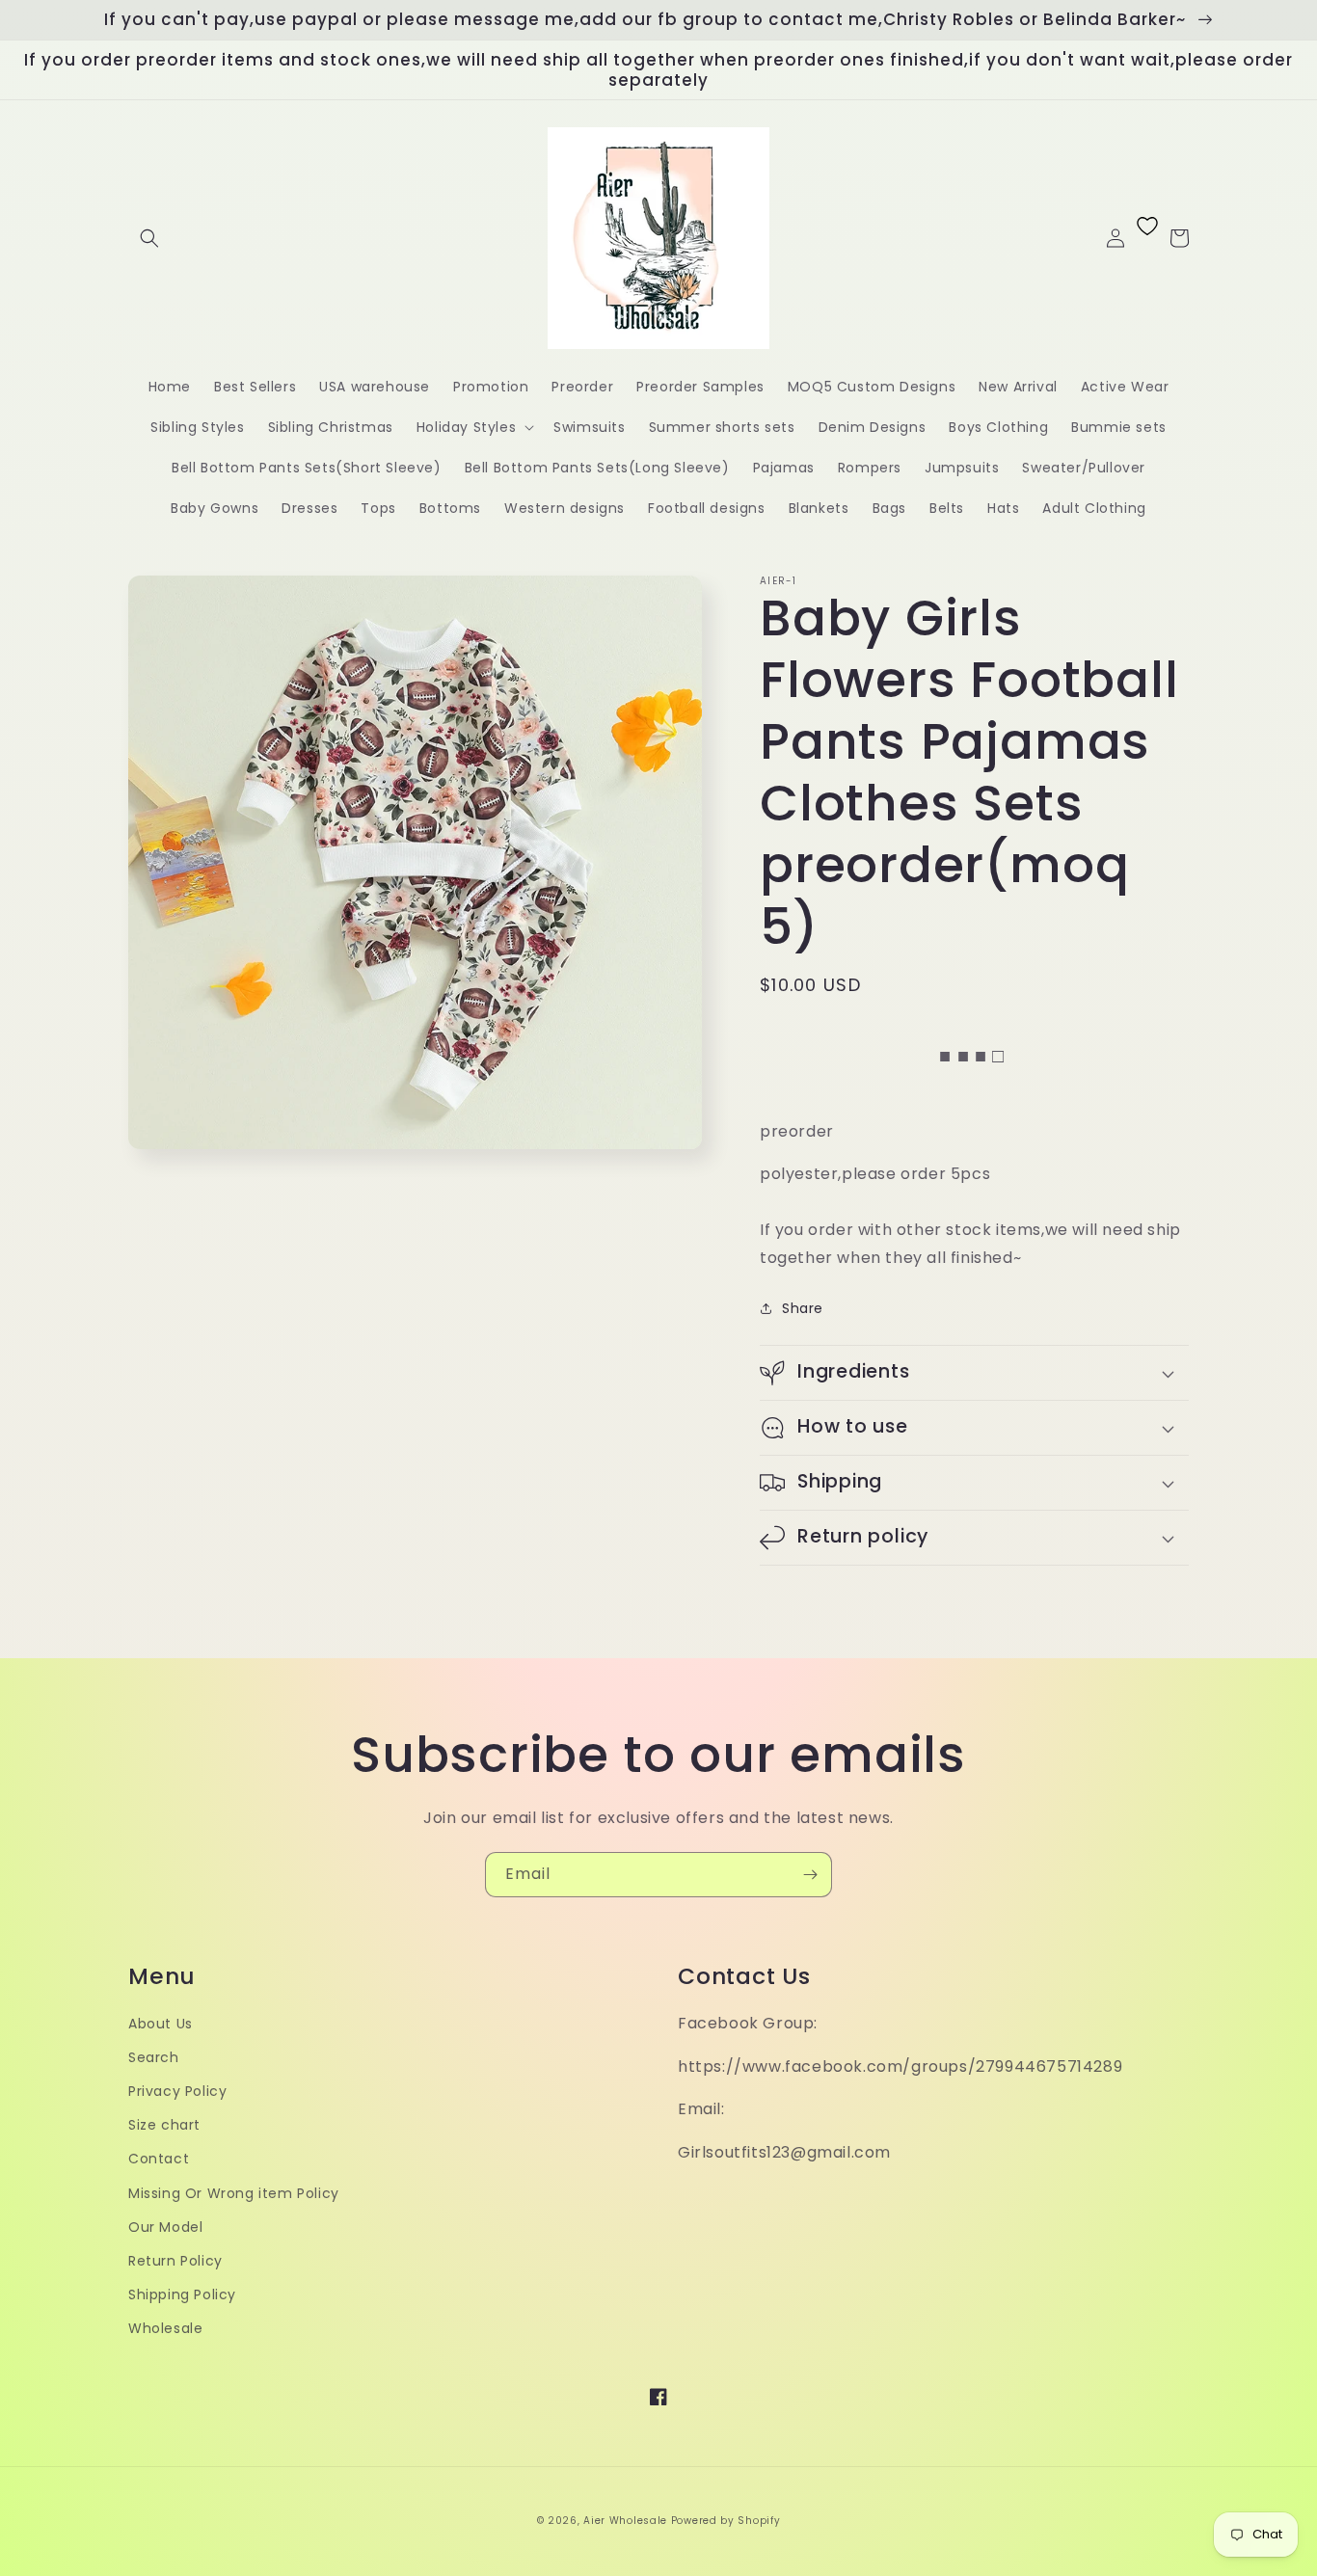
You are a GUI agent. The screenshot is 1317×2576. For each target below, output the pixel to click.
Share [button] (803, 1308)
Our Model (165, 2227)
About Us (161, 2024)
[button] (149, 238)
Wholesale (165, 2328)
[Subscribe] (810, 1875)
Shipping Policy (182, 2294)
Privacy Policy (177, 2091)
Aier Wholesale (625, 2521)
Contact (159, 2159)
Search (154, 2057)
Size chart (164, 2125)
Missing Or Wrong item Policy (234, 2193)
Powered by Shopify (726, 2521)
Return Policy (175, 2261)
